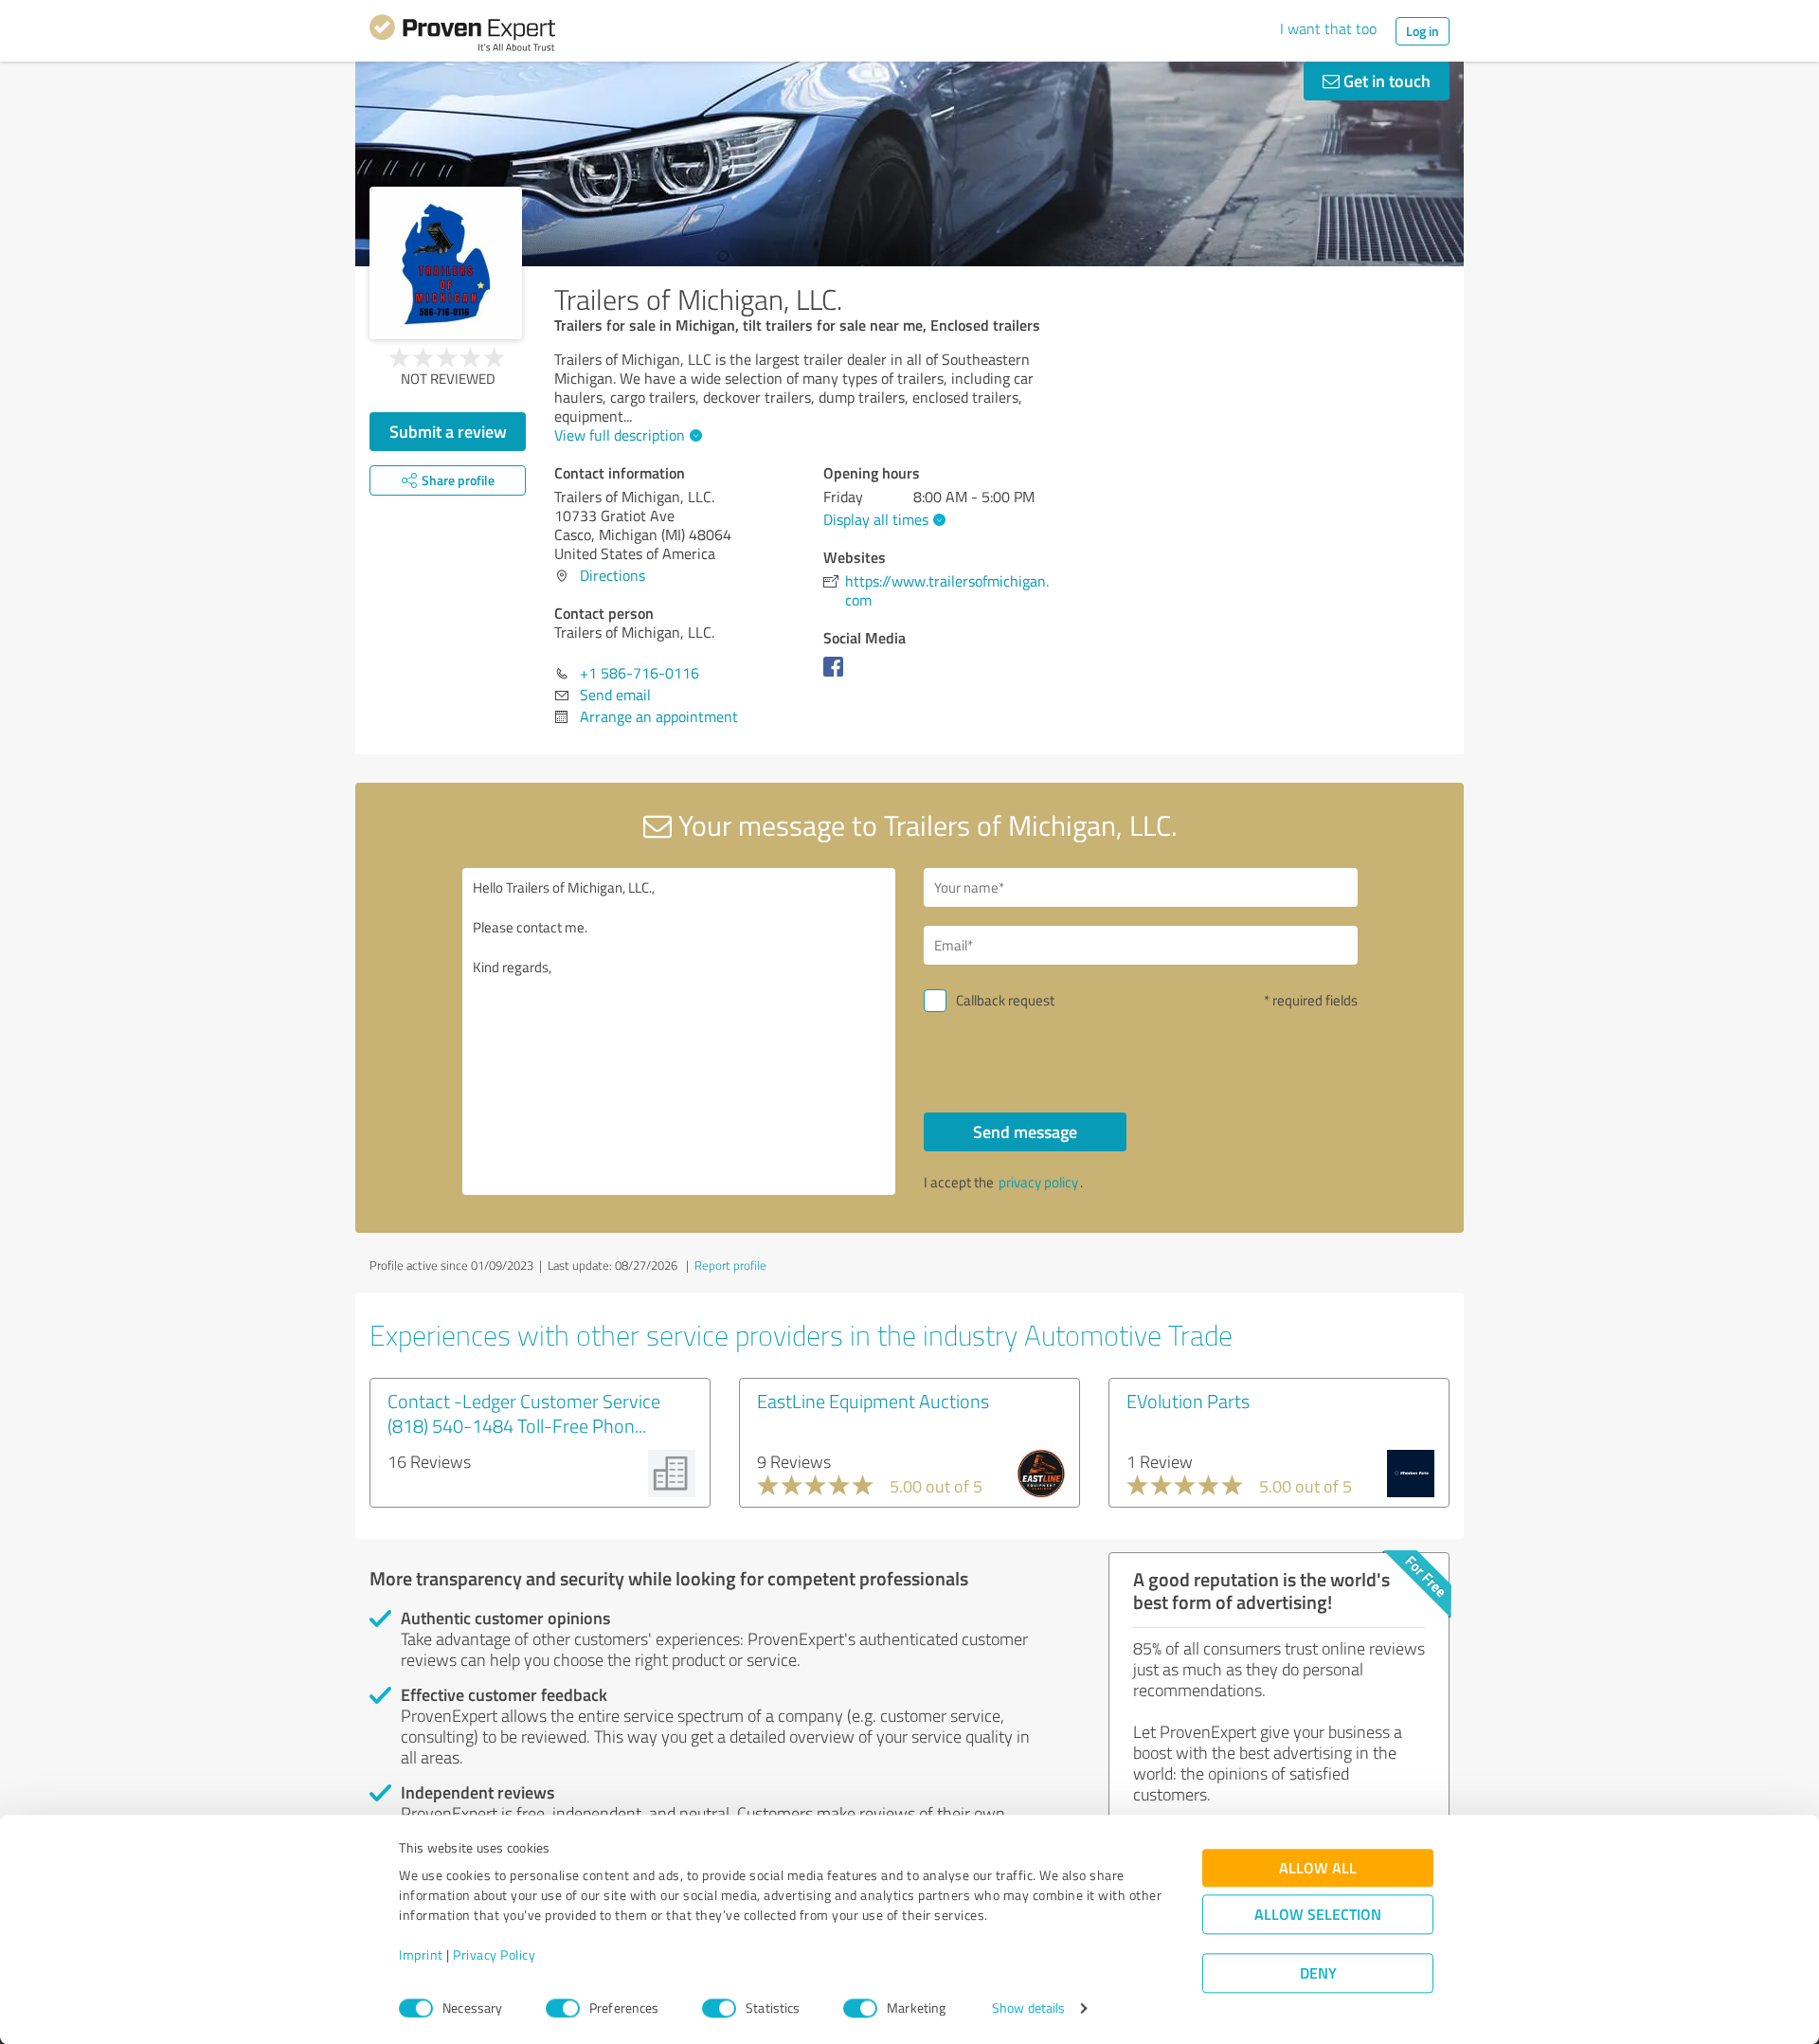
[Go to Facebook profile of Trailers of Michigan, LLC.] (837, 676)
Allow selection (1318, 1915)
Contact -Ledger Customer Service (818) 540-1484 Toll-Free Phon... (524, 1413)
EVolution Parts (1188, 1401)
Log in (1423, 31)
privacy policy (1038, 1182)
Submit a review (448, 431)
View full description (620, 435)
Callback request (1005, 1000)
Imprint (421, 1955)
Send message (1025, 1131)
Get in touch (1385, 81)
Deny (1318, 1973)
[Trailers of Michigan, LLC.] (446, 263)
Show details (1028, 2008)
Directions (612, 575)
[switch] (563, 2008)
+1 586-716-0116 (639, 673)
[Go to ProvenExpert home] (462, 36)
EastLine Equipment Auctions (873, 1401)
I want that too (1328, 28)
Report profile (730, 1265)
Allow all (1318, 1868)
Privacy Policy (494, 1955)
